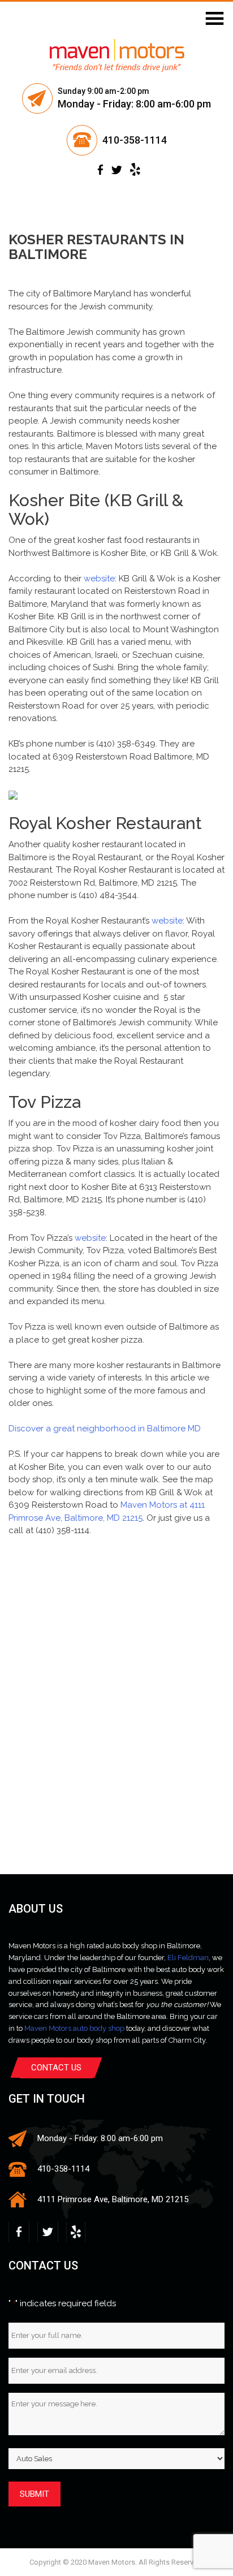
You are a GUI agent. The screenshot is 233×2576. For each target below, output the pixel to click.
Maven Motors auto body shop (74, 2028)
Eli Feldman (188, 1958)
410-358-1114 (135, 140)
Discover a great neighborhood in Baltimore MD (105, 1429)
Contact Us (56, 2068)
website (99, 579)
